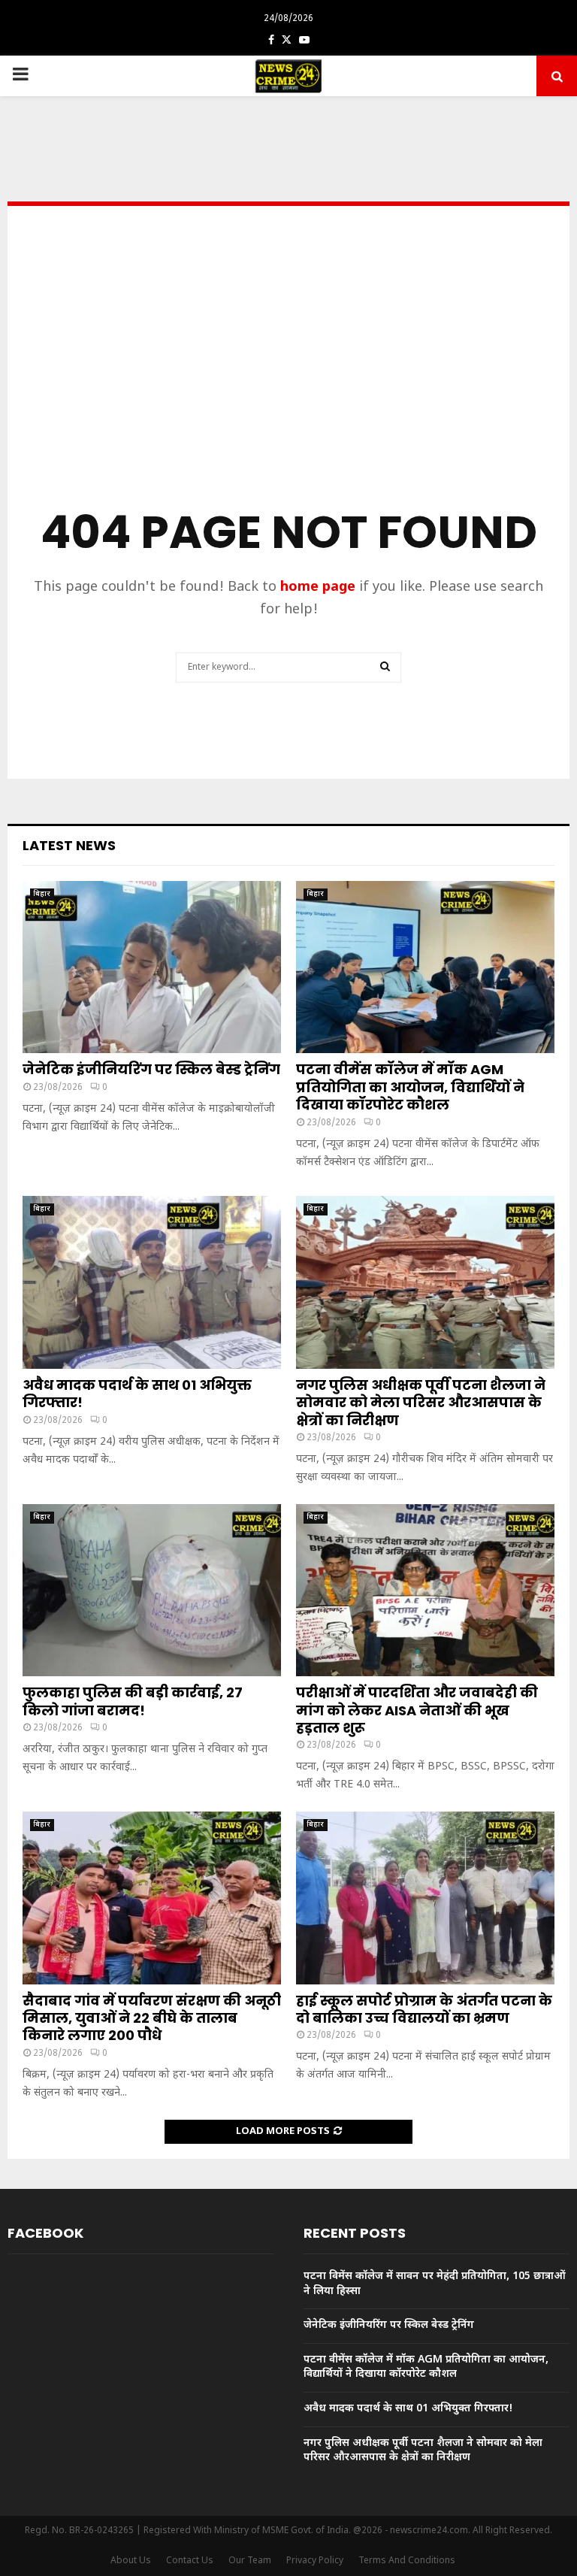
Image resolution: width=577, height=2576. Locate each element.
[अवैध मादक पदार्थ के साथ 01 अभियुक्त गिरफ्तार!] (152, 1282)
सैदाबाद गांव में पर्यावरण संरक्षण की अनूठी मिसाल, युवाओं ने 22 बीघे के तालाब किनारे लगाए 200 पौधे (152, 2018)
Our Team (250, 2561)
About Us (131, 2561)
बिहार (42, 894)
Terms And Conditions (407, 2561)
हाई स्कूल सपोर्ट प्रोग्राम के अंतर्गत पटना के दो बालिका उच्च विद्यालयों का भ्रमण (424, 2009)
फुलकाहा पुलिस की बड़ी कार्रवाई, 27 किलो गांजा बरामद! (133, 1701)
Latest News (69, 845)
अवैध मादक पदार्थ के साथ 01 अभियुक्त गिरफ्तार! (137, 1394)
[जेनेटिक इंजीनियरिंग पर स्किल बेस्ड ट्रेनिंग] (152, 967)
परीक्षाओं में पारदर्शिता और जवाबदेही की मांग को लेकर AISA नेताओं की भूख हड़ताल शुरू (417, 1710)
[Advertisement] (288, 379)
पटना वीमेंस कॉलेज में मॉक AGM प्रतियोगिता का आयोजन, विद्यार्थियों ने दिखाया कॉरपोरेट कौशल (410, 1087)
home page (318, 587)
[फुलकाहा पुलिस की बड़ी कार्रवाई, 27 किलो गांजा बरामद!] (152, 1590)
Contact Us (190, 2561)
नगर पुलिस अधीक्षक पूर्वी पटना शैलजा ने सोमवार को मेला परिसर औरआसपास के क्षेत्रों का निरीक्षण (421, 1403)
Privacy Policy (315, 2561)
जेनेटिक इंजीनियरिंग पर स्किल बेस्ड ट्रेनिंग (151, 1069)
